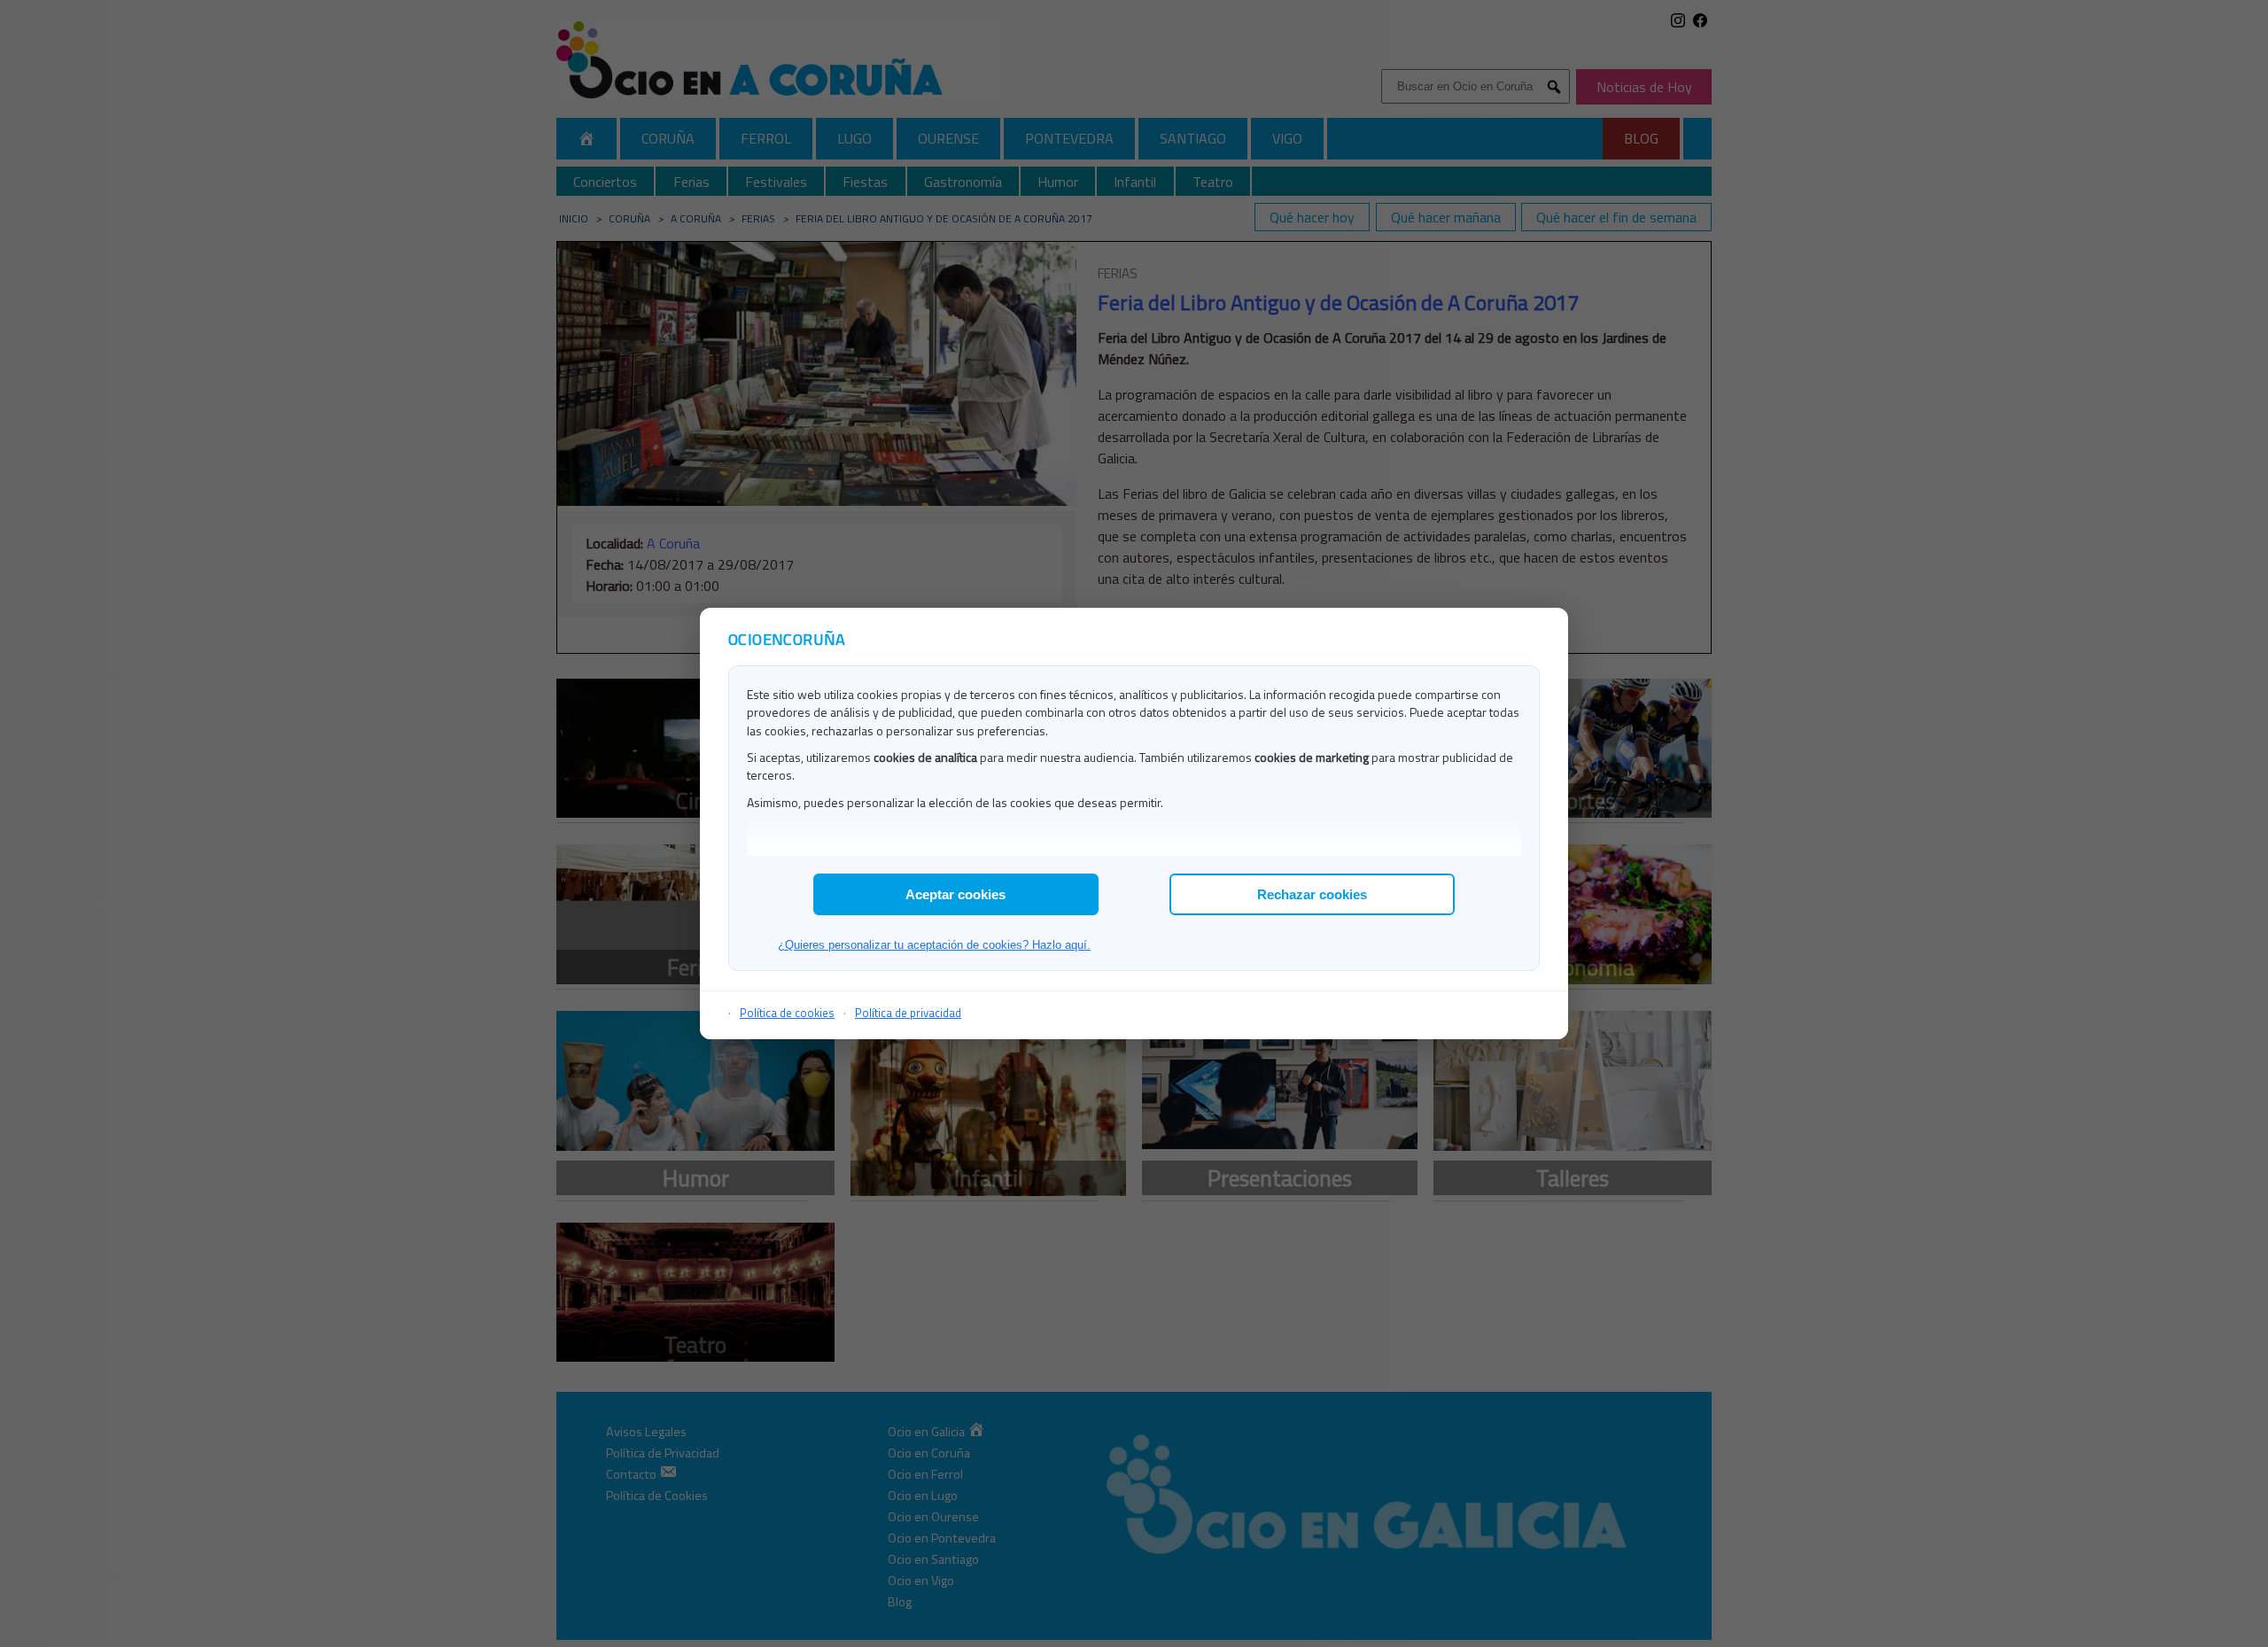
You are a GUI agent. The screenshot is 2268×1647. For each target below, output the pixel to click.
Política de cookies (787, 1013)
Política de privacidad (908, 1013)
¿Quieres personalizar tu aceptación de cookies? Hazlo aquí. (934, 945)
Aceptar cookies (955, 894)
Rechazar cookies (1312, 894)
